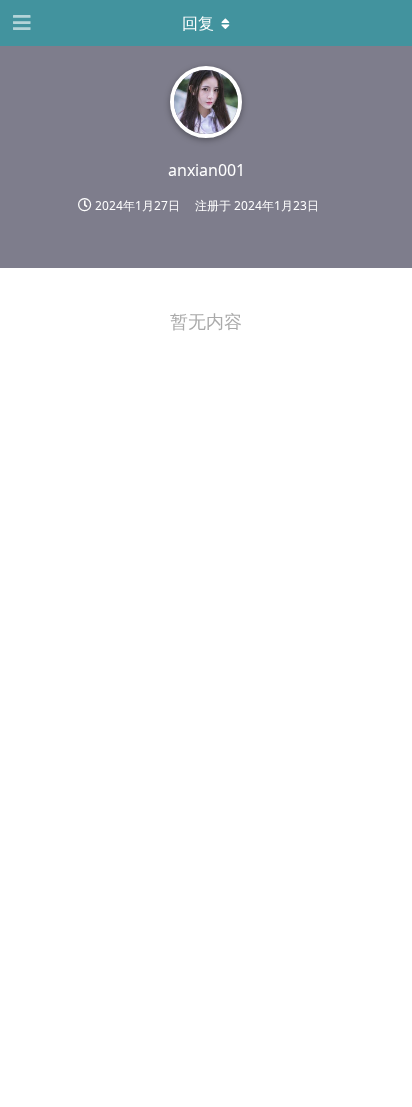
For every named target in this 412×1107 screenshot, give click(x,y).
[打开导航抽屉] (20, 23)
